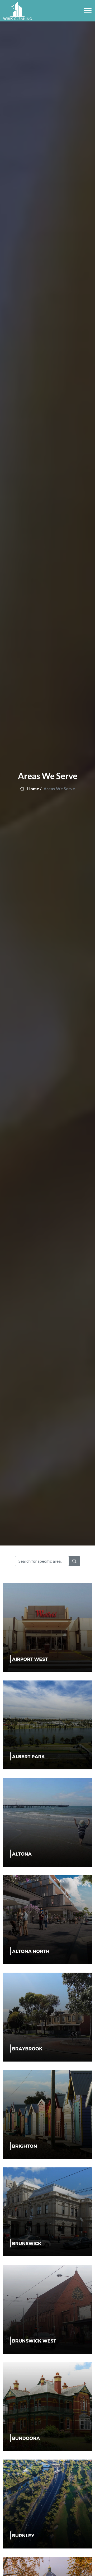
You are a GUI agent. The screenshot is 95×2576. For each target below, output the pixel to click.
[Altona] (47, 1822)
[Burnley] (47, 2503)
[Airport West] (47, 1627)
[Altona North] (47, 1919)
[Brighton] (47, 2114)
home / (34, 788)
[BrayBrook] (47, 2016)
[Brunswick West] (47, 2309)
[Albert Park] (47, 1724)
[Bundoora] (47, 2406)
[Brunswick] (47, 2211)
